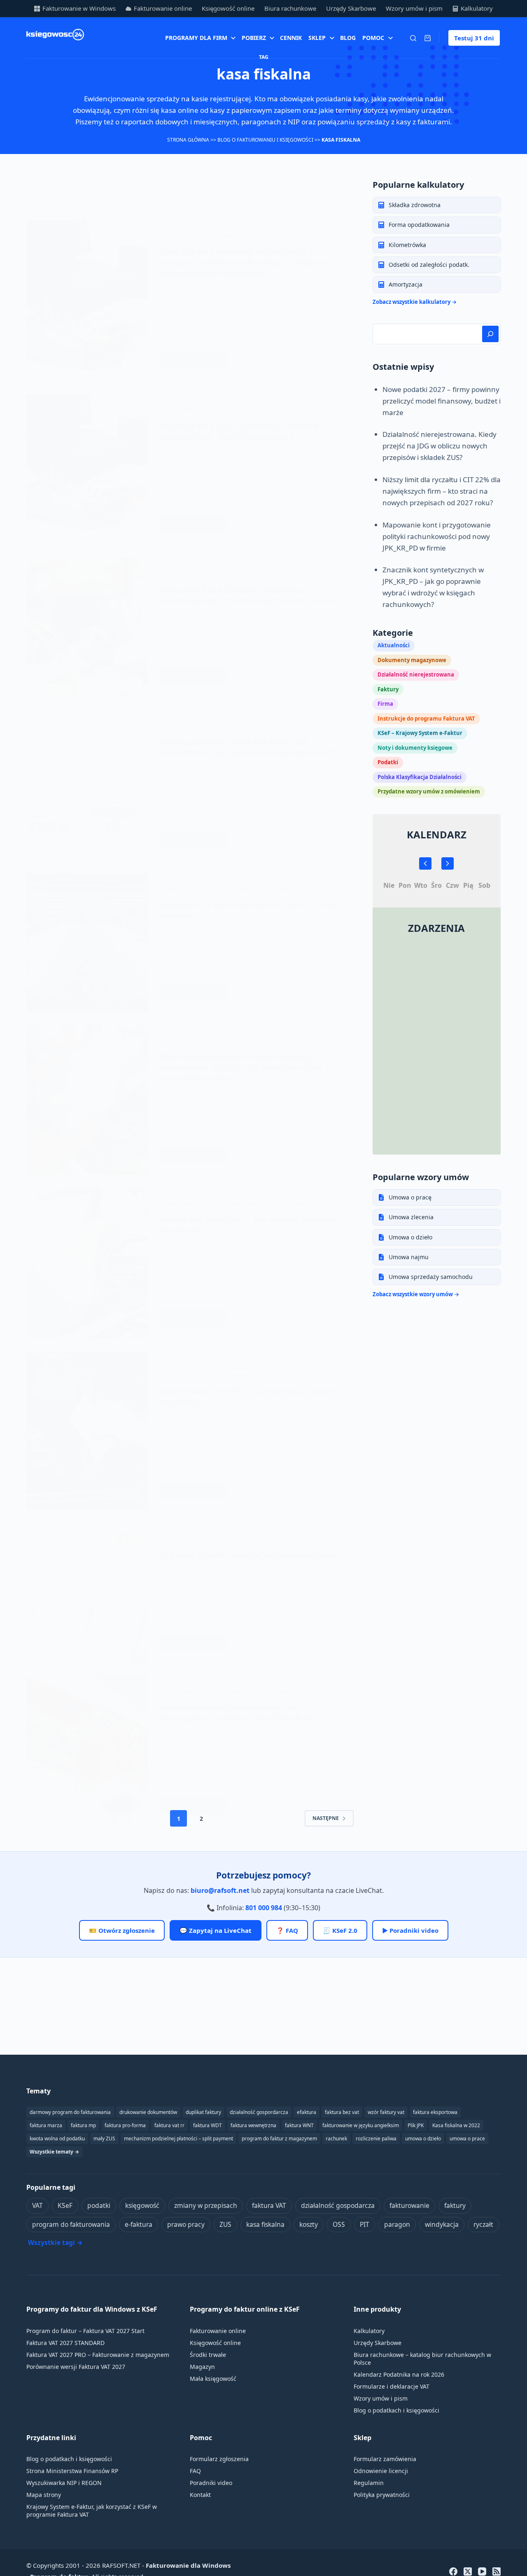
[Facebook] (453, 2571)
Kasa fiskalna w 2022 (456, 2125)
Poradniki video (211, 2483)
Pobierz (254, 38)
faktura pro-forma (125, 2125)
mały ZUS (104, 2138)
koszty (309, 2224)
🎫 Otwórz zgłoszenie (122, 1930)
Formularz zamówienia (385, 2459)
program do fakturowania (71, 2224)
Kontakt (200, 2495)
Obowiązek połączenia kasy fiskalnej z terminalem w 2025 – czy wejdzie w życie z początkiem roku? (245, 1067)
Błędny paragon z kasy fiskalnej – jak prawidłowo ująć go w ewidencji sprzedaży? (248, 747)
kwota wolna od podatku (57, 2138)
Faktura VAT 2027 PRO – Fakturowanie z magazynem (98, 2355)
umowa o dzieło (423, 2138)
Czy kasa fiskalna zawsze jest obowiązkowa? (250, 1555)
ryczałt (483, 2224)
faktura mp (83, 2125)
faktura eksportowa (435, 2112)
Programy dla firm (196, 38)
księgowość (142, 2205)
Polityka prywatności (382, 2495)
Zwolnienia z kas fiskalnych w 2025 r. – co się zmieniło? (249, 910)
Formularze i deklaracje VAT (392, 2386)
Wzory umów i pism (414, 8)
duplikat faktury (203, 2112)
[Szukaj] (413, 38)
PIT (365, 2224)
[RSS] (497, 2571)
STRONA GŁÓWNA (188, 140)
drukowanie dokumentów (148, 2112)
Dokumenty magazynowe (412, 660)
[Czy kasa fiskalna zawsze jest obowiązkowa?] (87, 1593)
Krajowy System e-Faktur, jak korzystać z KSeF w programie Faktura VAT (92, 2511)
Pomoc (373, 38)
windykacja (442, 2224)
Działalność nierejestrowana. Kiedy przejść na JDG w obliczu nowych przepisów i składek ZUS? (440, 446)
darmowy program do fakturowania (70, 2112)
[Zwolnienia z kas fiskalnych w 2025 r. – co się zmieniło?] (87, 943)
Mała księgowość (213, 2379)
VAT (37, 2205)
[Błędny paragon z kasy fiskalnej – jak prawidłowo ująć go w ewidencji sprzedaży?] (87, 785)
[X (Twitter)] (468, 2571)
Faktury (388, 689)
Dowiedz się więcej (196, 363)
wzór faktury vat (386, 2112)
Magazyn (202, 2367)
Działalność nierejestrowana (211, 1375)
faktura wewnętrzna (253, 2125)
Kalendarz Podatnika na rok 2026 (399, 2374)
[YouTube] (482, 2571)
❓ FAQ (287, 1930)
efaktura (307, 2112)
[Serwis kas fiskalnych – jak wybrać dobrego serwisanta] (87, 1263)
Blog (348, 38)
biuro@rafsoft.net (220, 1890)
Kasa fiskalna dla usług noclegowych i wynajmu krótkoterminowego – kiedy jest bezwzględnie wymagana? (245, 262)
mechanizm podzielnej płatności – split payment (178, 2138)
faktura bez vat (342, 2112)
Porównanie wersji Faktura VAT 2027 (76, 2367)
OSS (339, 2224)
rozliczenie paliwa (376, 2138)
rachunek (336, 2138)
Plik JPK (416, 2125)
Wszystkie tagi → (55, 2242)
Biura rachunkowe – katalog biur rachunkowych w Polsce (422, 2359)
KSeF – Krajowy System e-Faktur (420, 733)
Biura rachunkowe (290, 8)
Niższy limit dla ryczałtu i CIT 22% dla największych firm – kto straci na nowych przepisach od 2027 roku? (442, 491)
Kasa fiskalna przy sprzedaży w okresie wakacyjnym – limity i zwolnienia (239, 431)
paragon (397, 2224)
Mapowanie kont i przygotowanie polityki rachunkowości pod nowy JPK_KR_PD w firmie (437, 536)
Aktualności (285, 236)
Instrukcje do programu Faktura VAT (426, 719)
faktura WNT (299, 2125)
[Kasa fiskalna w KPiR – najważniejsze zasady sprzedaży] (87, 1431)
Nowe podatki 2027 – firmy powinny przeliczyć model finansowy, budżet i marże (442, 401)
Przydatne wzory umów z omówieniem (429, 791)
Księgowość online (228, 8)
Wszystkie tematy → (54, 2152)
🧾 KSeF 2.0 (340, 1930)
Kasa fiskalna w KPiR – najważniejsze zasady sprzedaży (249, 1396)
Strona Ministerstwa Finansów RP (72, 2471)
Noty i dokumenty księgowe (415, 748)
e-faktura (139, 2224)
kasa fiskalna (265, 2224)
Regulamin (369, 2483)
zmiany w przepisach (206, 2205)
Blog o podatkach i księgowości (396, 2410)
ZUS (225, 2224)
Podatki (302, 1539)
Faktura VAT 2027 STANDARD (65, 2343)
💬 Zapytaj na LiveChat (216, 1930)
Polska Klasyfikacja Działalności (420, 777)
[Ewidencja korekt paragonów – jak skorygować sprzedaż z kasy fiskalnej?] (87, 1751)
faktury (455, 2205)
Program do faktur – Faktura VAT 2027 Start (85, 2331)
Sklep (317, 38)
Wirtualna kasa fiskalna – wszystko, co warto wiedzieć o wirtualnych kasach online (249, 595)
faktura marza (46, 2125)
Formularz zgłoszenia (219, 2459)
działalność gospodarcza (338, 2205)
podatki (99, 2205)
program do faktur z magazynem (279, 2138)
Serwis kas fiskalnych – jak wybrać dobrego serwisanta (247, 1225)
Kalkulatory (477, 8)
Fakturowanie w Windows (79, 8)
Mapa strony (44, 2495)
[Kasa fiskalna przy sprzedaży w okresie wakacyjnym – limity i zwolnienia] (87, 470)
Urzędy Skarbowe (351, 8)
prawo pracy (186, 2224)
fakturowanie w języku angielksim (361, 2125)
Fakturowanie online (163, 8)
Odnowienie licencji (381, 2471)
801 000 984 (264, 1908)
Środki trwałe (208, 2355)
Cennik (291, 38)
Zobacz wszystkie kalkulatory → (415, 302)
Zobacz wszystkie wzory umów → (416, 1294)
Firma (299, 1204)
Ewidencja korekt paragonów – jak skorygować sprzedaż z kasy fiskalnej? (237, 1713)
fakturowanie (409, 2205)
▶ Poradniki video (410, 1930)
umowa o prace (467, 2138)
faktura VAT (269, 2205)
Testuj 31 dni (474, 38)
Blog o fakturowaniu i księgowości (265, 140)
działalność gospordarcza (259, 2112)
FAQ (195, 2471)
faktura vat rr (169, 2125)
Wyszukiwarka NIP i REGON (64, 2483)
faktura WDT (208, 2125)
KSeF (65, 2205)
